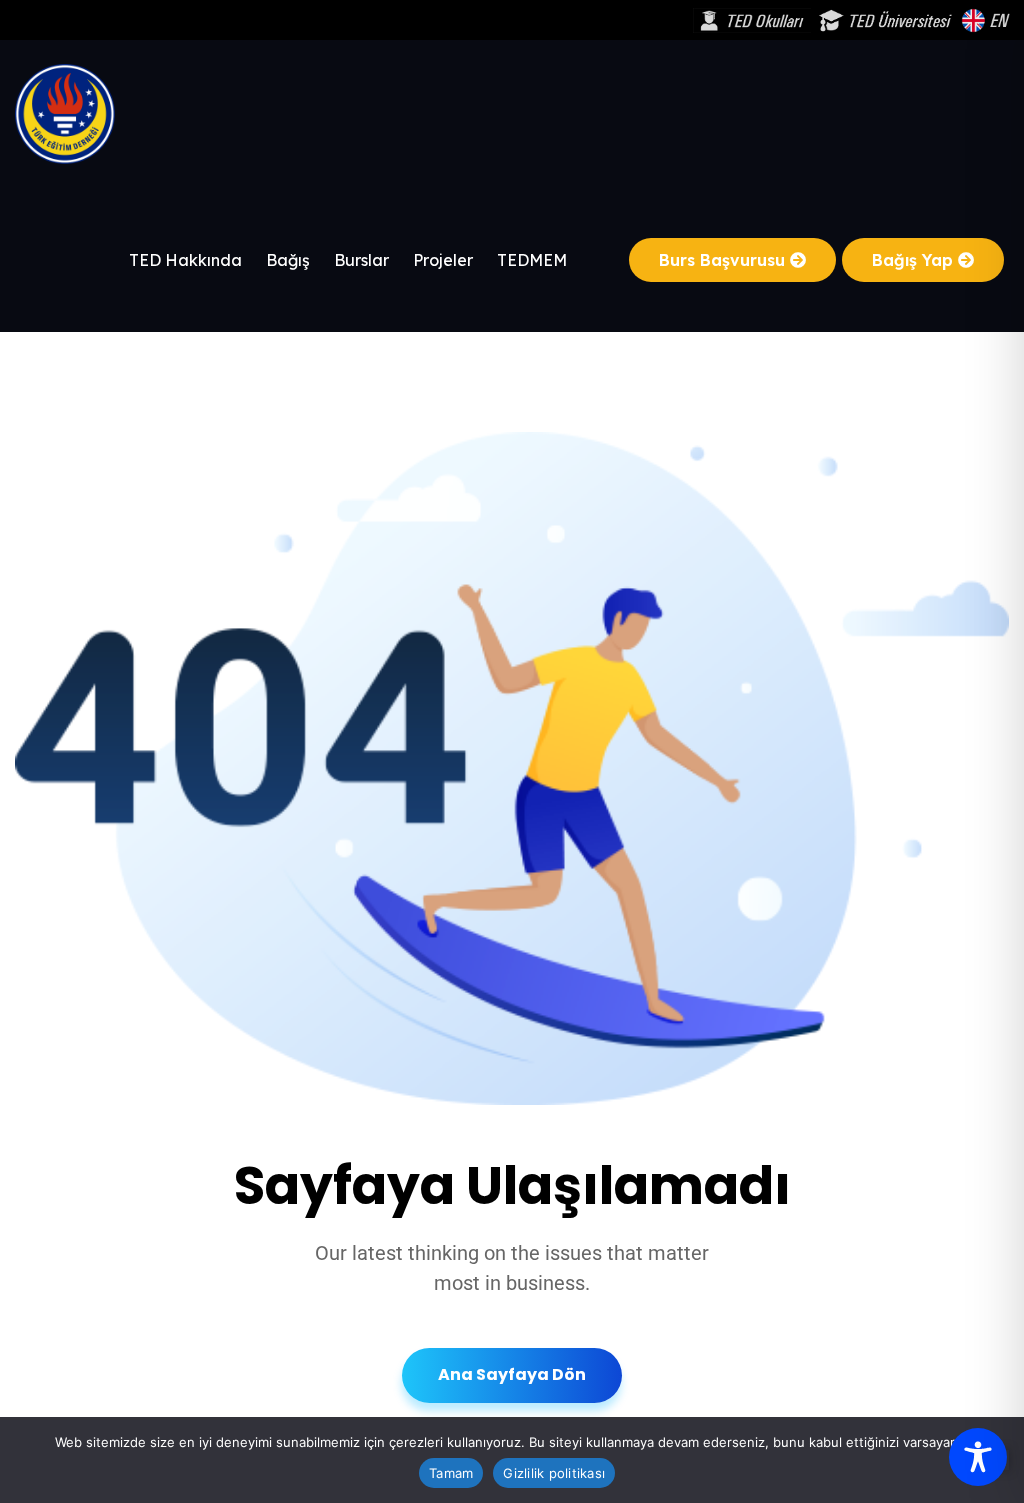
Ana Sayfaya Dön (512, 1374)
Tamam (451, 1473)
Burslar (361, 260)
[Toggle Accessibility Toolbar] (978, 1457)
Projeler (443, 260)
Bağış (288, 260)
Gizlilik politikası (554, 1473)
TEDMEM (532, 260)
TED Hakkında (185, 260)
